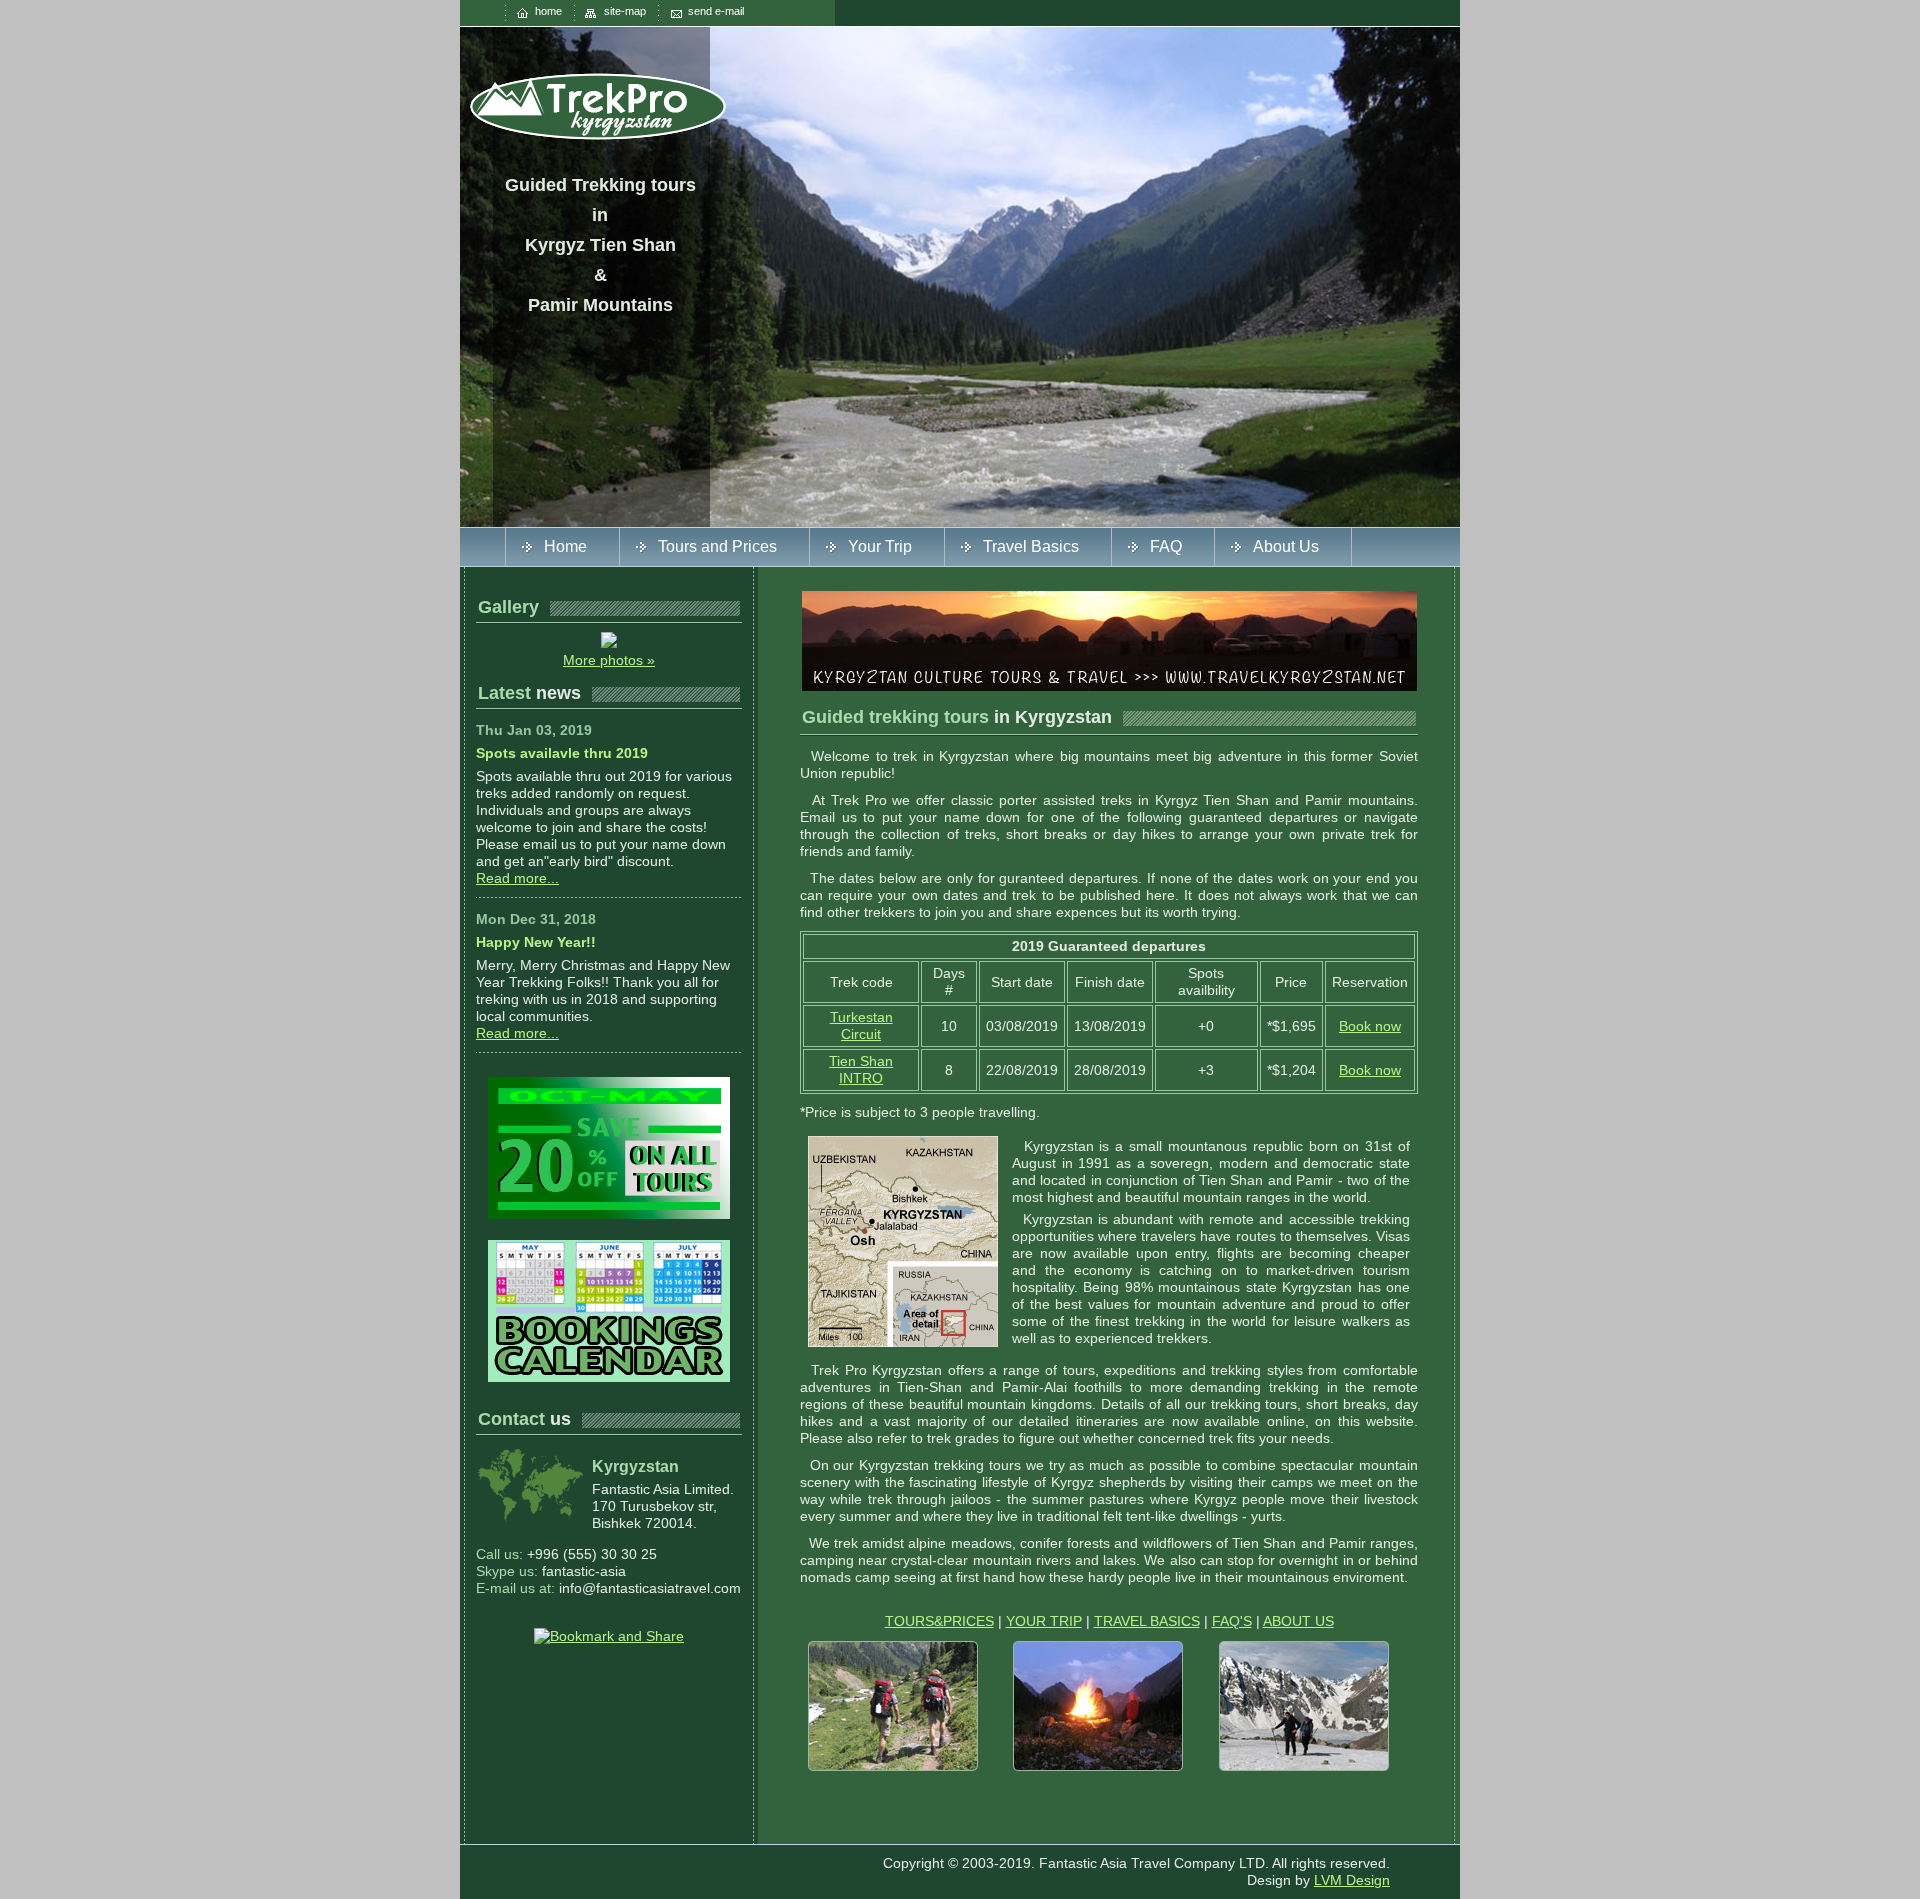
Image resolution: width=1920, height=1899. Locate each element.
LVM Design (1352, 1880)
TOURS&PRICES (939, 1621)
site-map (625, 11)
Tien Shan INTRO (861, 1069)
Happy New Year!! (536, 942)
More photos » (609, 660)
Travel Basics (1031, 546)
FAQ (1166, 546)
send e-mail (716, 11)
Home (565, 546)
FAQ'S (1232, 1621)
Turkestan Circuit (861, 1025)
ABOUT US (1298, 1621)
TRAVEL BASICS (1147, 1621)
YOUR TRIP (1044, 1621)
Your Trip (880, 546)
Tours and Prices (717, 546)
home (548, 11)
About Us (1286, 546)
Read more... (517, 878)
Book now (1370, 1026)
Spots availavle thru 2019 (562, 753)
